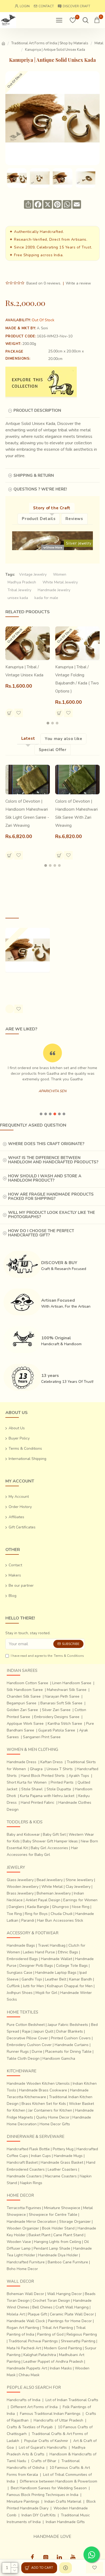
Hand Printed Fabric (38, 1803)
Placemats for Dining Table (68, 2052)
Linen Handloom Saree (72, 1683)
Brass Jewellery (20, 1893)
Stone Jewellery (79, 1880)
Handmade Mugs (68, 2156)
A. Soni (42, 328)
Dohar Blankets (70, 2031)
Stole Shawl (32, 1789)
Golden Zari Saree (22, 1710)
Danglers (16, 1907)
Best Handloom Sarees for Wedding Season (49, 2488)
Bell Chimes (42, 2307)
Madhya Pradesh (22, 582)
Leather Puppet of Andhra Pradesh (53, 2362)
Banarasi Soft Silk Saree (61, 1703)
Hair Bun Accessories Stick (60, 1920)
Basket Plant (39, 2235)
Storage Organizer (75, 2222)
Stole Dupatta (59, 1789)
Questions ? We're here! (40, 489)
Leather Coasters (62, 2169)
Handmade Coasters (24, 2176)
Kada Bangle (38, 1907)
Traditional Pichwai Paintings (33, 2341)
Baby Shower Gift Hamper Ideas (50, 1841)
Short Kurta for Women (27, 1782)
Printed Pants (62, 1782)
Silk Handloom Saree (25, 1690)
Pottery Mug (63, 2149)
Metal (99, 43)
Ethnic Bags (68, 1952)
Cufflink (13, 1986)
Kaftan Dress (52, 1762)
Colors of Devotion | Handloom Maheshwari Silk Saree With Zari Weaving (76, 813)
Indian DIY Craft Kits (39, 2515)
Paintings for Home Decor (70, 2321)
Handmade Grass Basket (62, 2162)
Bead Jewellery (50, 1880)
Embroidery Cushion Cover (29, 2045)
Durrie (37, 2052)
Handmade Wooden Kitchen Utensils (38, 2083)
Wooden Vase (19, 2242)
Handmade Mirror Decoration (31, 2222)
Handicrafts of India (24, 2400)
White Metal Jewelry (60, 582)
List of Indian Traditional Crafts (72, 2400)
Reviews (74, 519)
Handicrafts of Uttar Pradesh (58, 2420)
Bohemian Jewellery (54, 1893)
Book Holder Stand (58, 2228)
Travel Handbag (52, 1945)
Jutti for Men (33, 1986)
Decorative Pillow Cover (27, 2038)
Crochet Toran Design (51, 2301)
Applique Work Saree (25, 1724)
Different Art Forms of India (34, 2407)
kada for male (46, 598)
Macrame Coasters (61, 2176)
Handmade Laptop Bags (56, 1973)
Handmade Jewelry (54, 590)
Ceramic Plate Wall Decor (72, 2314)
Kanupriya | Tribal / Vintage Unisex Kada (24, 671)
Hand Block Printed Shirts (43, 1776)
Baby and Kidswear (23, 1834)
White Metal (52, 1887)
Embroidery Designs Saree (57, 1717)
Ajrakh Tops (79, 1776)
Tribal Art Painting (57, 2328)
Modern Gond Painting (63, 2348)
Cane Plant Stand (68, 2235)
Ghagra (36, 1769)
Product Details (39, 519)
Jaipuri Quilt (43, 2031)
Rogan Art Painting (23, 2328)
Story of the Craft (52, 508)
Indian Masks (61, 2368)
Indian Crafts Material (63, 2501)
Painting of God (50, 2334)
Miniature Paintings (23, 2501)
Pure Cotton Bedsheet (26, 2025)
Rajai (26, 2031)
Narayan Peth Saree (62, 1696)
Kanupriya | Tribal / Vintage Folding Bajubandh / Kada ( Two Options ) (77, 679)
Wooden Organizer (23, 2228)
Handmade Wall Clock (26, 2321)
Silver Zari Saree (56, 1710)
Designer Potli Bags (36, 1966)
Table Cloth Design (23, 2059)
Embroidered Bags (22, 1959)
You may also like (63, 739)
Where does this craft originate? (46, 1144)
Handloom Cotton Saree (27, 1683)
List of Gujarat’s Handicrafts (43, 2447)
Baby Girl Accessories (49, 1848)
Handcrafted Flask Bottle (28, 2149)
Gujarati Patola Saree (57, 1730)
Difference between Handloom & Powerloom (59, 2481)
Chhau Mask (29, 2375)
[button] (48, 723)
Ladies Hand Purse (39, 1952)
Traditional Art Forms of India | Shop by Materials (50, 43)
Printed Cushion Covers (71, 2038)
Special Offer (53, 750)
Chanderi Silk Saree (24, 1696)
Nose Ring (81, 1907)
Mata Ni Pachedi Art (24, 2348)
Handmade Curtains (72, 2045)
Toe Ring (14, 1914)
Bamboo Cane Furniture (68, 2262)
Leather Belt (56, 1979)
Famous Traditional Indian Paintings (50, 2414)
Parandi (28, 1920)
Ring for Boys (36, 1914)
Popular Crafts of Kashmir (46, 2441)
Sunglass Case (20, 1973)
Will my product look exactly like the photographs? (52, 1215)
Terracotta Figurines (24, 2208)
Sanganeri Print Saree (42, 1737)
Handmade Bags (21, 1945)
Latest (28, 738)
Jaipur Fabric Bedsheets (68, 2025)
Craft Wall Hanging (72, 2307)
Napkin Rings (31, 2183)
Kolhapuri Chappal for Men (70, 1986)
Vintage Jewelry (33, 574)
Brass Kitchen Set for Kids (44, 2104)
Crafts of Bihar (44, 2461)
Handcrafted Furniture (26, 2262)
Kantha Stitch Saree (65, 1724)
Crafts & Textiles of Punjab (30, 2427)
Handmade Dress (22, 1762)
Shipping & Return (34, 475)
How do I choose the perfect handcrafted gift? (41, 1233)
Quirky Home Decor (53, 2117)
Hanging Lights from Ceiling (57, 2242)
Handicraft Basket (22, 2162)
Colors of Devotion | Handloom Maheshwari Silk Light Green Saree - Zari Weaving (27, 813)
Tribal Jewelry (19, 590)
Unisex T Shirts (60, 1769)
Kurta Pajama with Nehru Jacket (47, 1796)
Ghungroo (60, 1907)
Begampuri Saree (22, 1703)
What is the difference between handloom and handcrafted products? (53, 1160)
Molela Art (16, 2314)
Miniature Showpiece (62, 2208)
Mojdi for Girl (46, 1993)
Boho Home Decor (22, 2269)
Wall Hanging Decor (64, 2294)
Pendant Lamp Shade (52, 2248)
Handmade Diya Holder (58, 2255)
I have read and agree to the (47, 1656)
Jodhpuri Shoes (20, 1993)
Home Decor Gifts (55, 2124)
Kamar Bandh (81, 1979)
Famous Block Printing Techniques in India (43, 2495)
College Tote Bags (72, 1966)
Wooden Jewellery (23, 1887)
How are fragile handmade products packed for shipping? (51, 1197)
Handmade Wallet (57, 1959)
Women (60, 574)
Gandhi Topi (32, 1979)
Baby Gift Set (54, 1834)
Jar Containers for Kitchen (50, 2110)
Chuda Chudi (62, 1914)
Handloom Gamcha (59, 2059)
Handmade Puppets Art (27, 2368)
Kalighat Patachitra (40, 2355)
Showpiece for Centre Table (53, 2215)
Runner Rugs (18, 2052)
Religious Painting (82, 2334)
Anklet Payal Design (43, 1900)
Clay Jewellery (78, 1887)
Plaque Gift (37, 2314)
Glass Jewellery (20, 1880)
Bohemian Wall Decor (25, 2294)
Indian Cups (41, 2156)
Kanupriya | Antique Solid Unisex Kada (23, 983)
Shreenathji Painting (78, 2341)
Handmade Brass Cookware (43, 2090)
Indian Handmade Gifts (65, 2522)
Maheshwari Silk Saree (67, 1690)
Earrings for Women (80, 1900)
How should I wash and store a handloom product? (45, 1178)
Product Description (37, 410)
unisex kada (18, 598)
